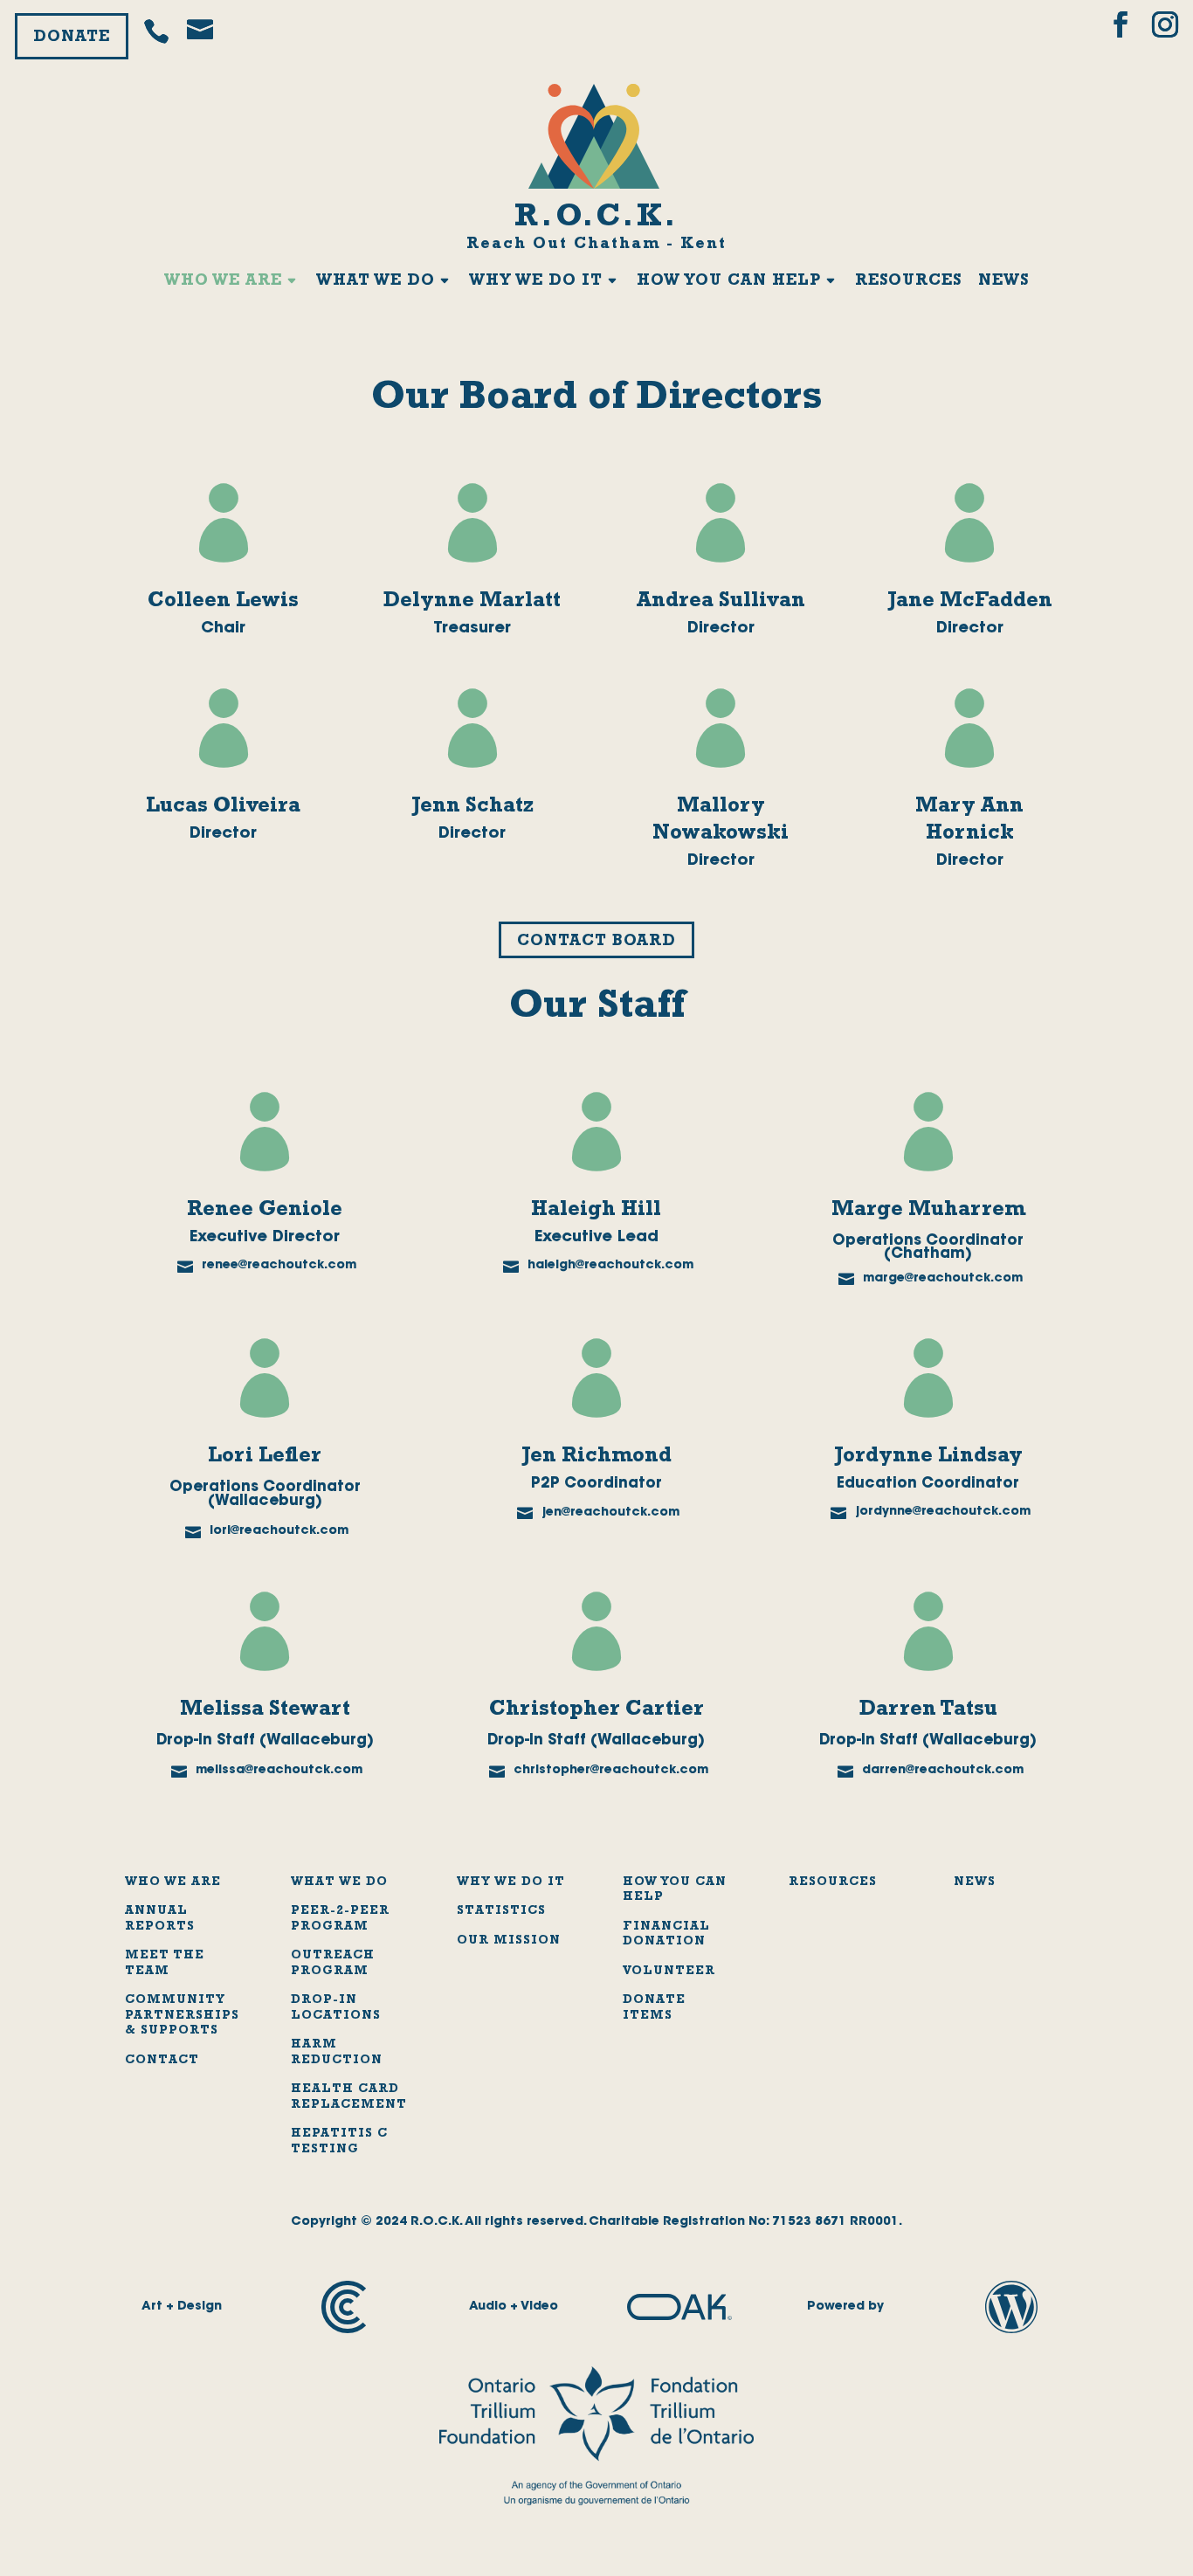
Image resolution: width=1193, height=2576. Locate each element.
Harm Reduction (337, 2053)
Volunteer (669, 1972)
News (1003, 282)
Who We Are (223, 282)
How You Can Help (729, 282)
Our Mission (509, 1941)
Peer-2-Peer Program (340, 1919)
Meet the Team (165, 1964)
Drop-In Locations (336, 2008)
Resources (908, 282)
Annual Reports (160, 1919)
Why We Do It (536, 282)
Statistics (501, 1911)
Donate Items (654, 2008)
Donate (72, 38)
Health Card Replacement (349, 2097)
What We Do (376, 282)
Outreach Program (333, 1964)
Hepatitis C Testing (339, 2142)
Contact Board (596, 943)
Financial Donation (666, 1935)
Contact (162, 2061)
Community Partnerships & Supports (182, 2016)
